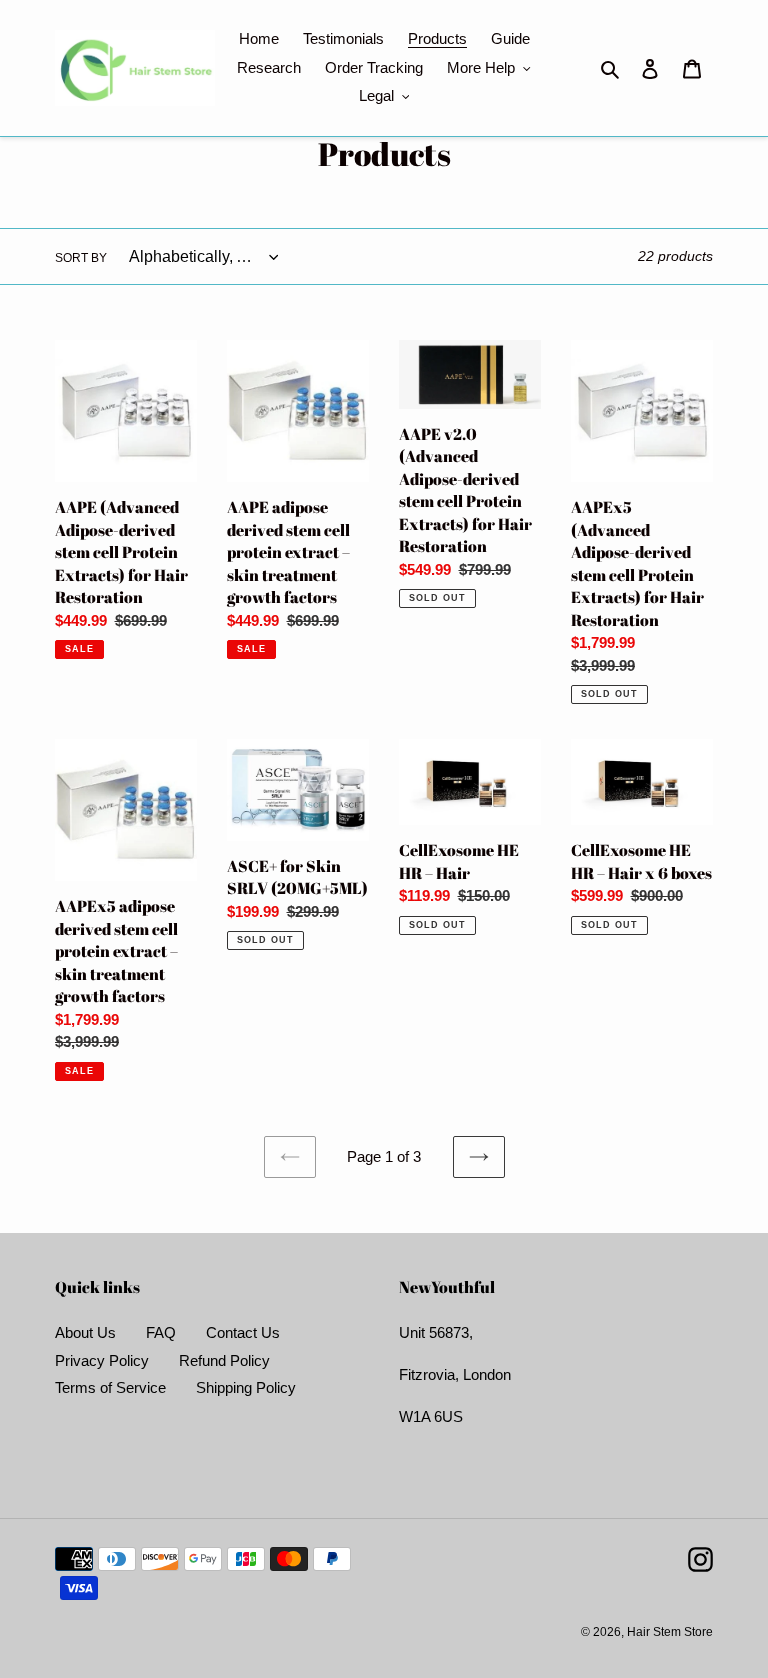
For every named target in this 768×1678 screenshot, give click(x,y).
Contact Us (243, 1332)
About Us (85, 1332)
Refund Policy (224, 1360)
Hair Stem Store (670, 1632)
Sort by (81, 258)
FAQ (161, 1332)
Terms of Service (110, 1387)
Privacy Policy (102, 1360)
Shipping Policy (246, 1387)
